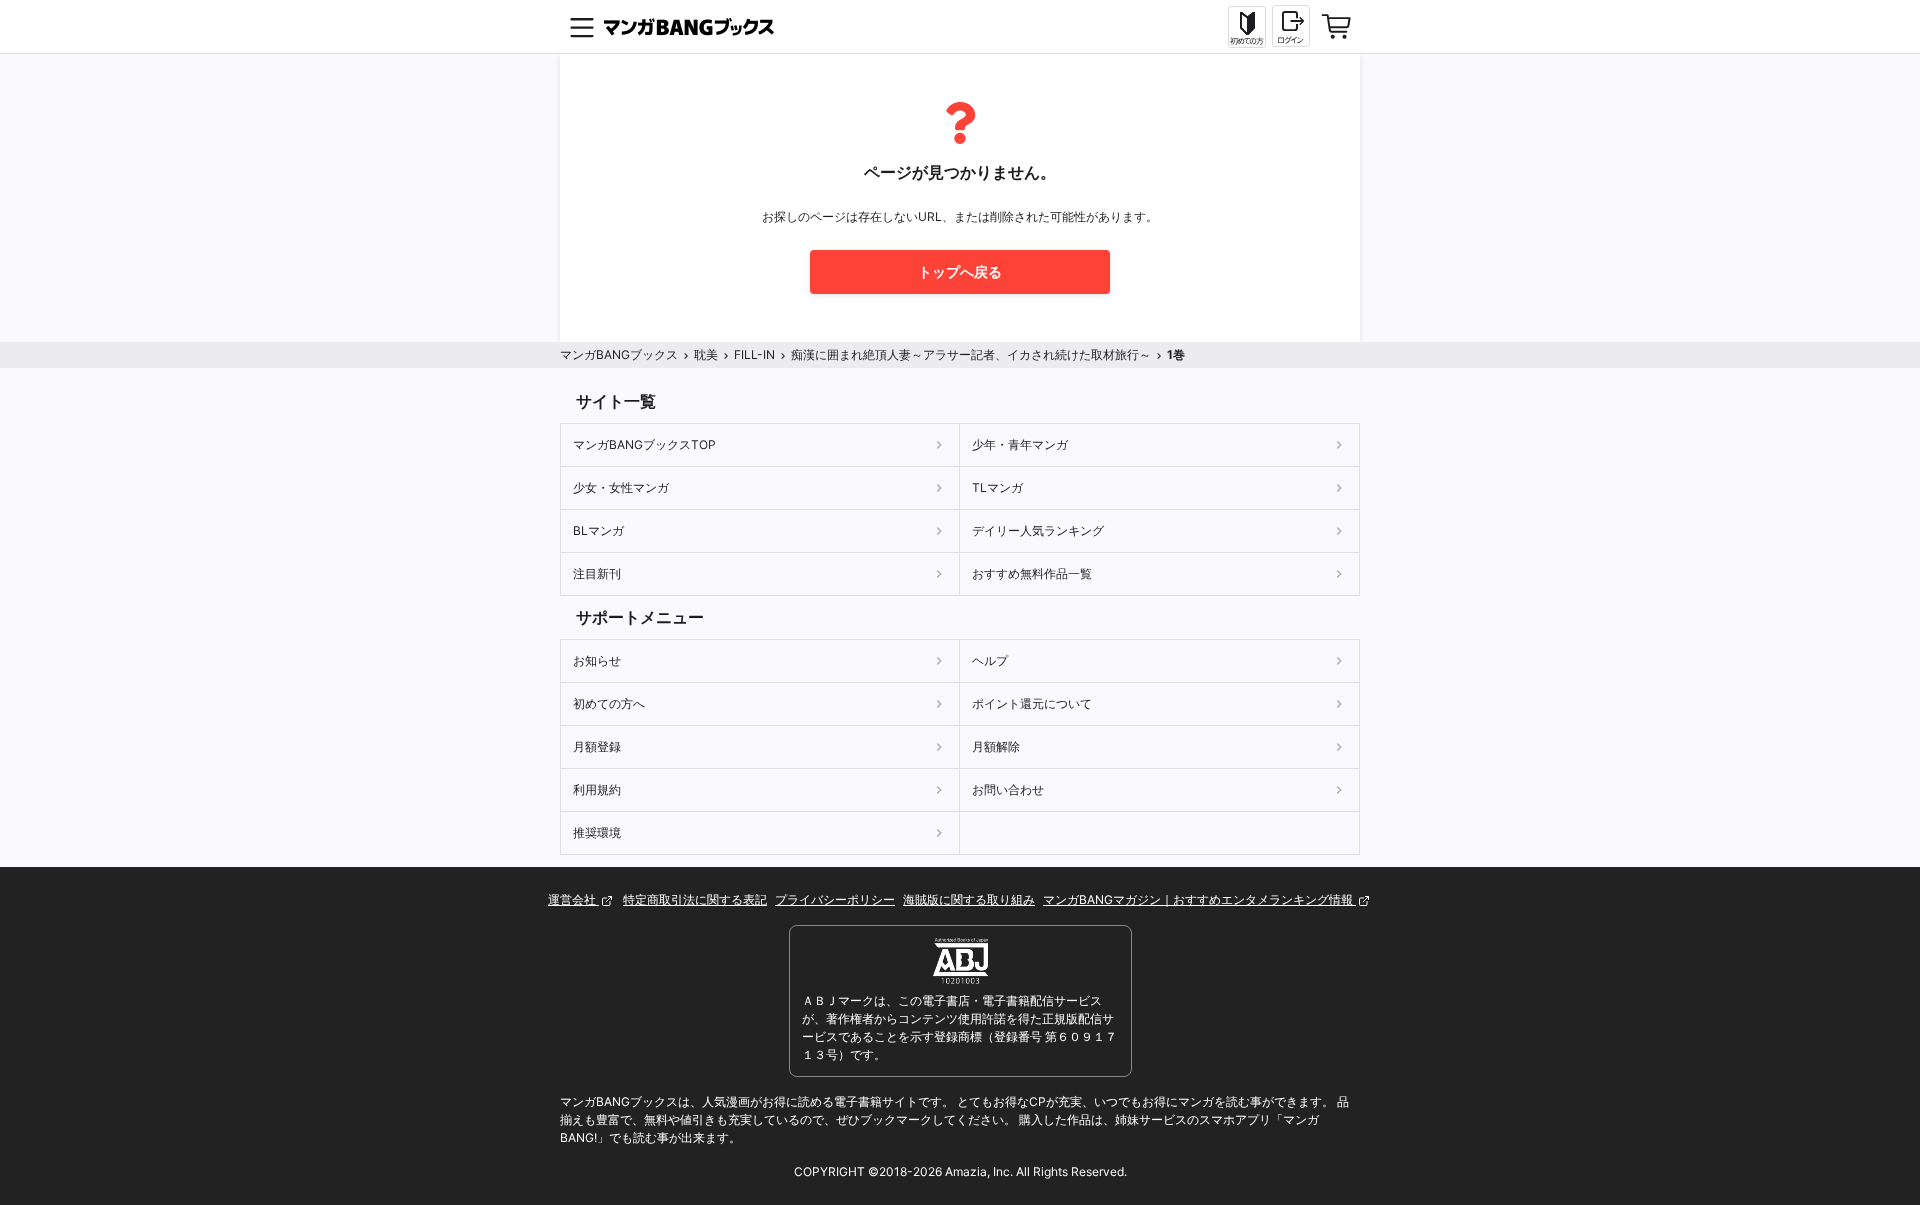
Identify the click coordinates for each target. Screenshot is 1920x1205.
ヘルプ (990, 660)
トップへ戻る (960, 271)
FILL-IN (754, 354)
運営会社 (573, 899)
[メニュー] (582, 27)
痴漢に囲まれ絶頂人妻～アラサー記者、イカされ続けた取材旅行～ (971, 354)
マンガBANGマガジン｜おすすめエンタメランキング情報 (1199, 899)
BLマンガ (598, 530)
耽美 (706, 354)
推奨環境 (597, 832)
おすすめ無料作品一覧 (1032, 573)
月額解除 (996, 746)
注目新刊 (597, 573)
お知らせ (597, 660)
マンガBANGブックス (619, 354)
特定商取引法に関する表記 (695, 899)
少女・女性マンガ (621, 487)
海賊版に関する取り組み (969, 899)
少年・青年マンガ (1020, 444)
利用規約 (597, 789)
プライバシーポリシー (835, 899)
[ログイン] (1291, 26)
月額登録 (597, 746)
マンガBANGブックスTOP (644, 444)
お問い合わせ (1008, 789)
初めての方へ (609, 703)
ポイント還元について (1032, 703)
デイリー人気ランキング (1038, 530)
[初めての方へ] (1247, 27)
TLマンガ (997, 487)
